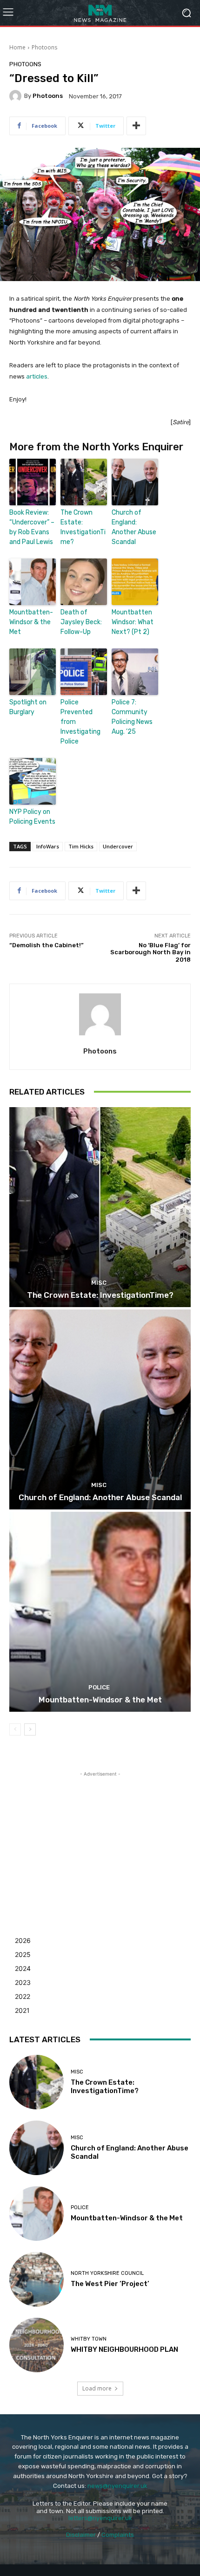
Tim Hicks (81, 846)
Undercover (118, 846)
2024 (23, 1968)
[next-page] (30, 1729)
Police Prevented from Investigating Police (80, 722)
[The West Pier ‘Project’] (37, 2279)
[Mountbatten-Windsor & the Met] (100, 1612)
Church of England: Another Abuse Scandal (134, 527)
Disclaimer (81, 2535)
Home (17, 47)
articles (37, 376)
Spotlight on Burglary (28, 707)
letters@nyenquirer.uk (100, 2518)
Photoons (44, 47)
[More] (136, 126)
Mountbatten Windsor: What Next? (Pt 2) (133, 622)
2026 (23, 1940)
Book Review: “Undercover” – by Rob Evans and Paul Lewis (32, 527)
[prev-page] (15, 1729)
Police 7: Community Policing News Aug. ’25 (132, 717)
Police (99, 1687)
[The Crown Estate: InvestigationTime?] (100, 1207)
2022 (23, 1996)
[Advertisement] (100, 1837)
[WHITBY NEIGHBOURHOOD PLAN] (37, 2345)
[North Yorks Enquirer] (100, 13)
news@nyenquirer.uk (117, 2486)
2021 (22, 2010)
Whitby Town (89, 2339)
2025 (23, 1954)
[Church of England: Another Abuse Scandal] (100, 1409)
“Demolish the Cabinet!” (47, 945)
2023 (23, 1982)
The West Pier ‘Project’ (110, 2284)
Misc (99, 1283)
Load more (97, 2388)
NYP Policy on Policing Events (32, 817)
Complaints (118, 2535)
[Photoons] (17, 96)
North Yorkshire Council (107, 2273)
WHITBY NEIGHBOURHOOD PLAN (124, 2349)
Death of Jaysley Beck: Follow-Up (81, 622)
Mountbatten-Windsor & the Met (31, 622)
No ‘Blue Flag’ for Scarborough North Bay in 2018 (150, 952)
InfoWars (48, 846)
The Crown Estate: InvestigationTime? (83, 527)
